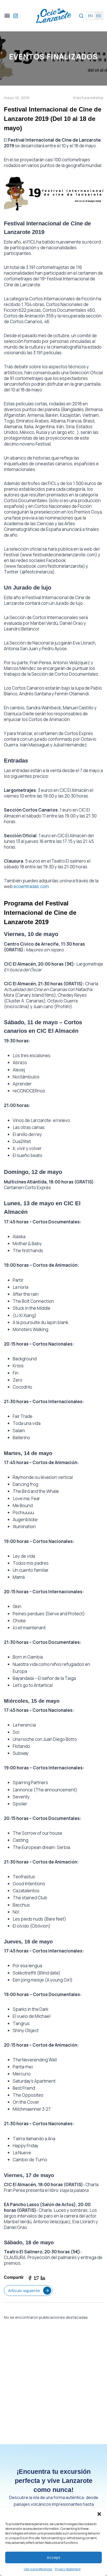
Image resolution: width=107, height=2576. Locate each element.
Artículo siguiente (24, 2291)
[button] (99, 2514)
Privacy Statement (68, 2569)
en (90, 16)
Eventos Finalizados (54, 57)
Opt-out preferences (38, 2569)
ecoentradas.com (31, 886)
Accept (53, 2557)
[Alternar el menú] (7, 16)
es (99, 16)
